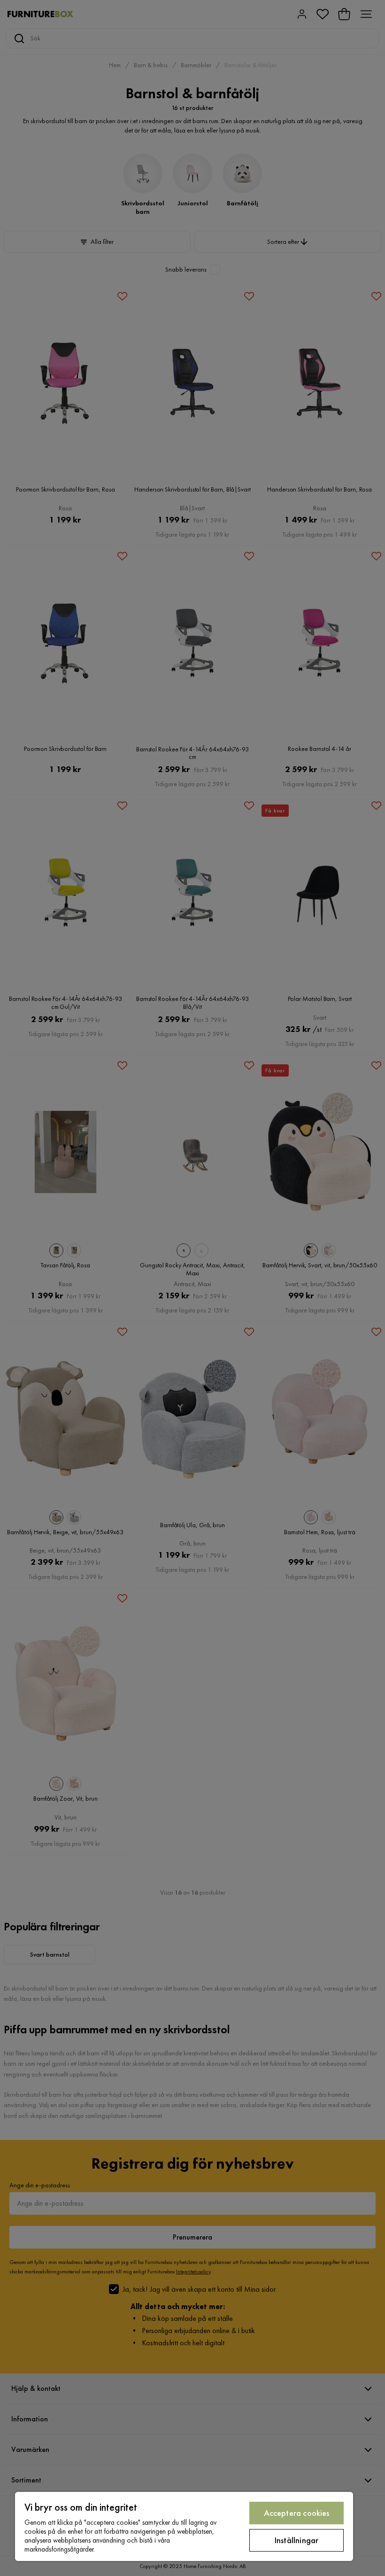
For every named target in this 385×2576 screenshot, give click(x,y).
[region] (184, 2526)
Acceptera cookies (297, 2513)
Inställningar (296, 2540)
